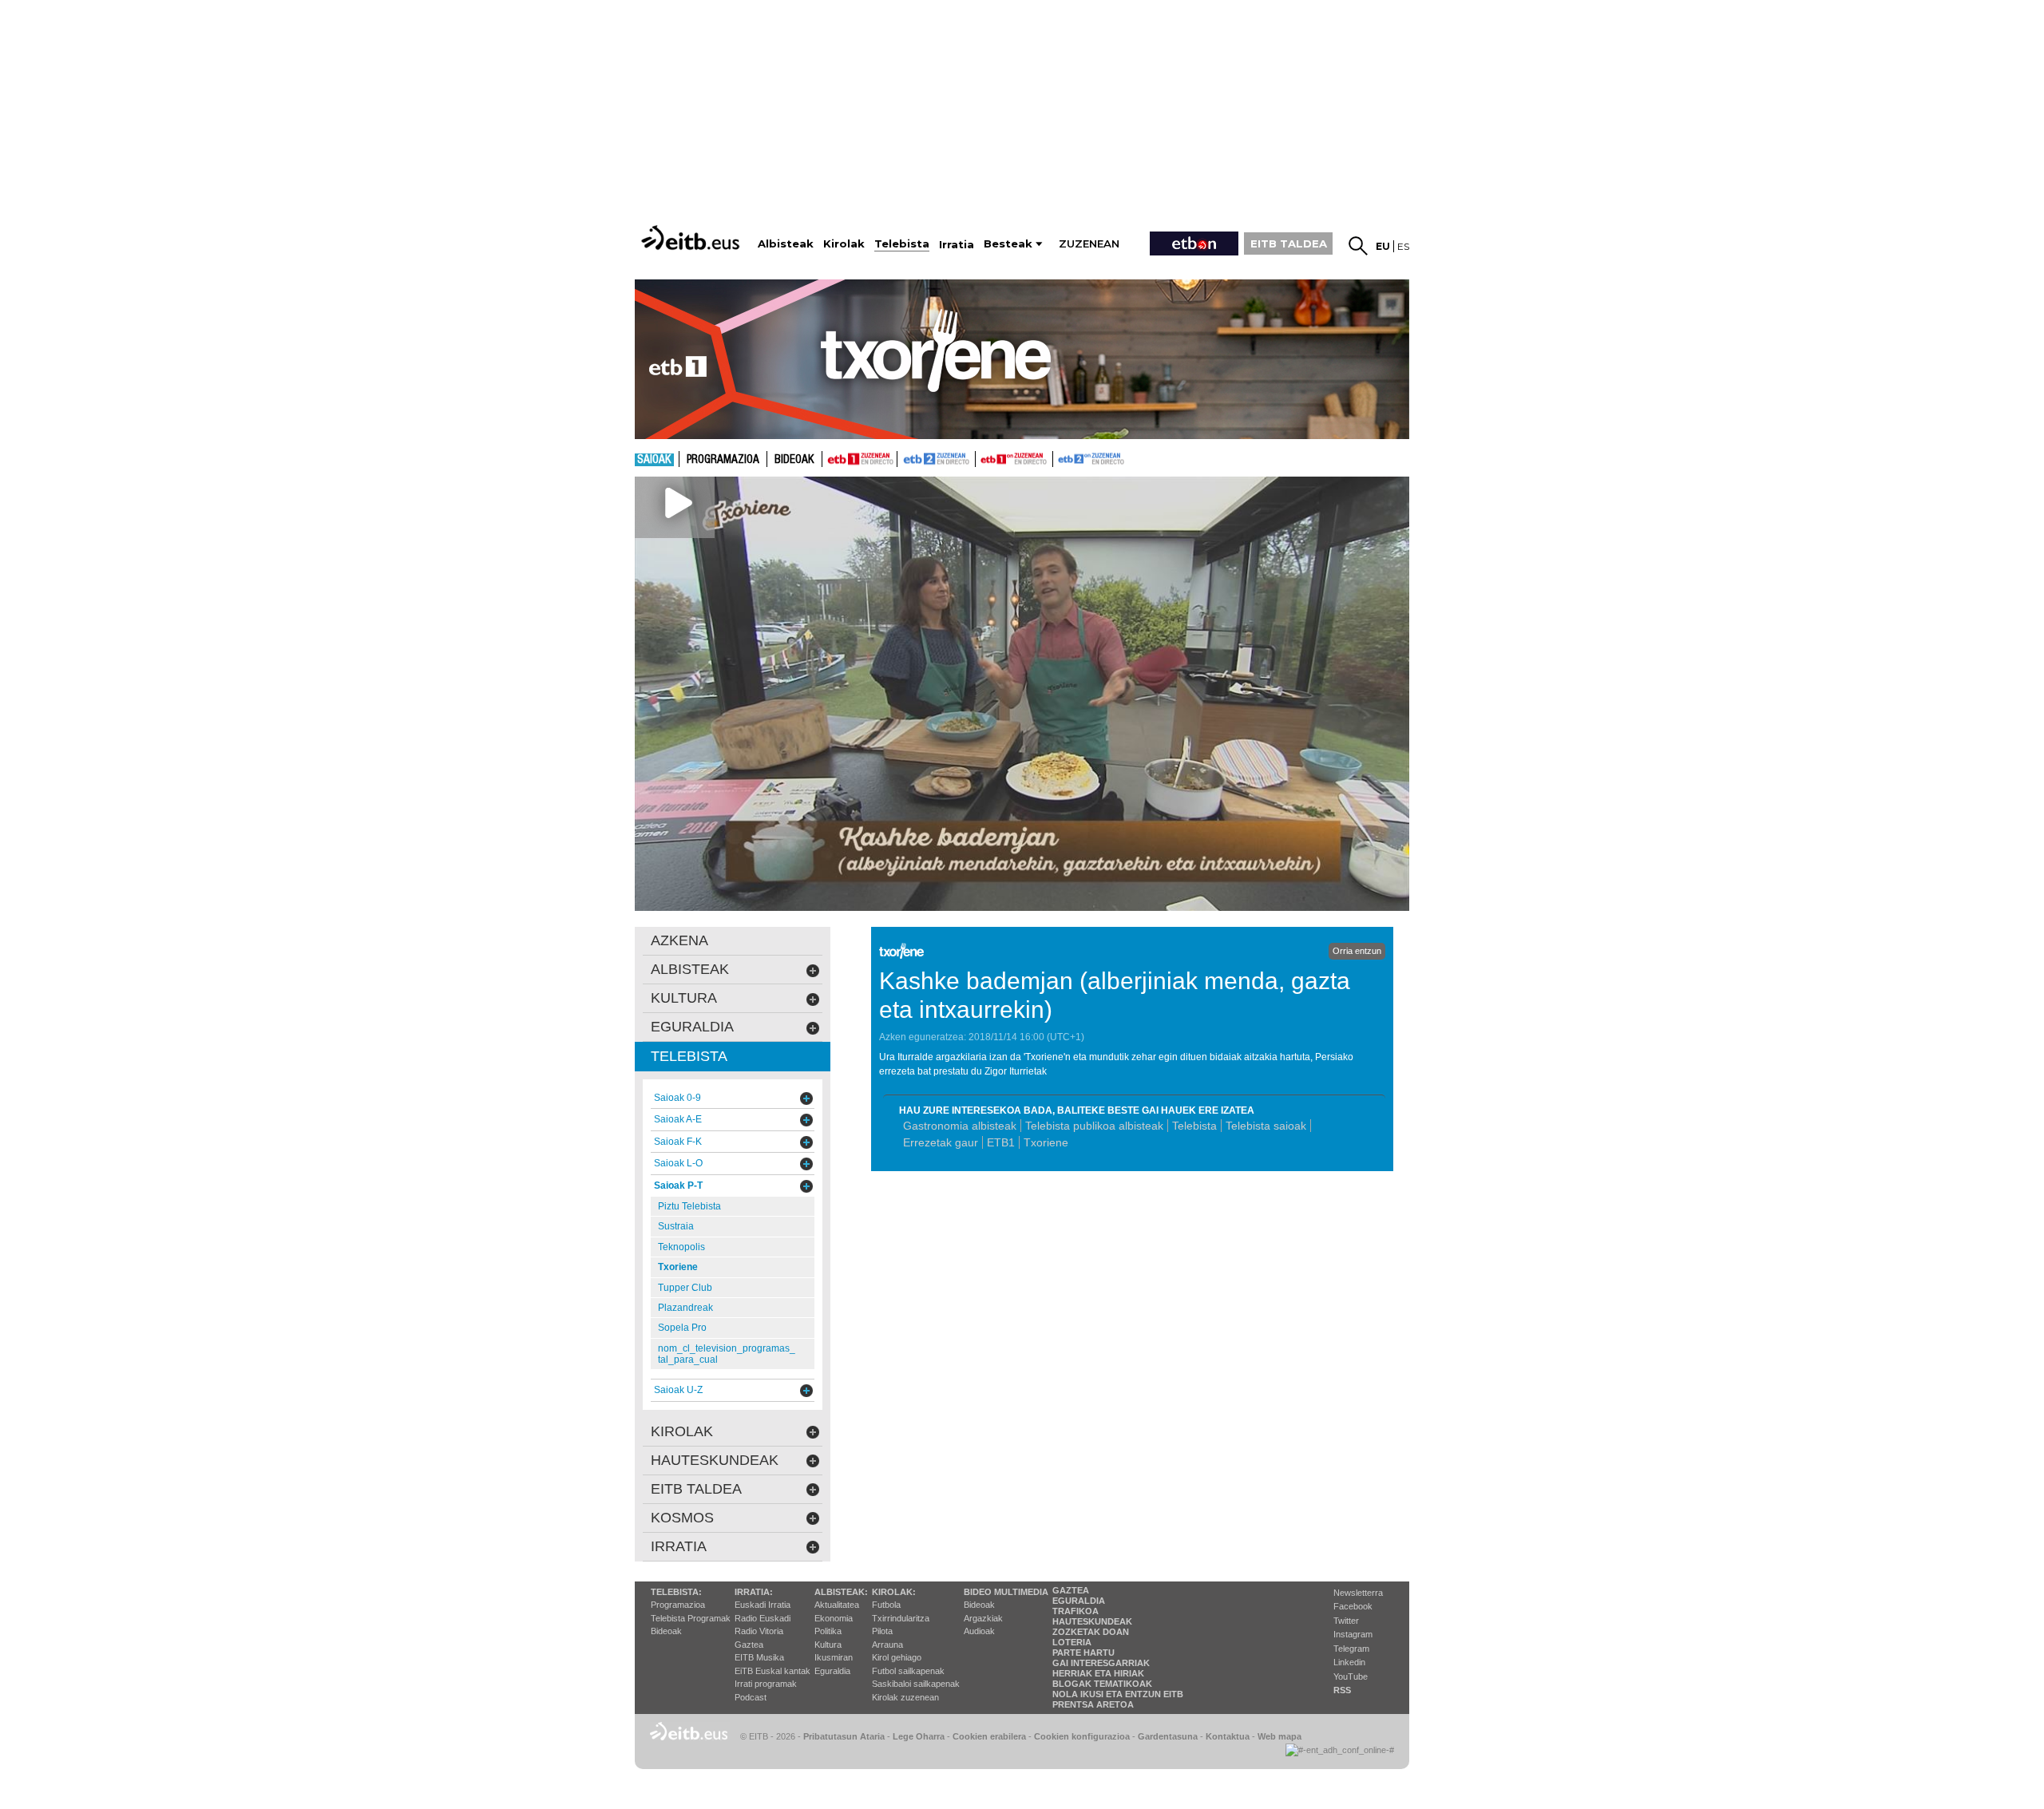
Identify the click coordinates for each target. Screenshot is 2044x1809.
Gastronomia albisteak (960, 1126)
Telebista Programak (691, 1618)
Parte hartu (1083, 1653)
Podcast (751, 1697)
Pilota (882, 1631)
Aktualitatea (837, 1605)
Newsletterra (1358, 1593)
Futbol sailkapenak (908, 1671)
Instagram (1353, 1634)
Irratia (679, 1546)
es (1403, 246)
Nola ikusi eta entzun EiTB (1118, 1694)
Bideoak (794, 460)
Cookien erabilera (989, 1736)
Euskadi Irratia (763, 1605)
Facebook (1353, 1606)
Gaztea (749, 1645)
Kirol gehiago (897, 1657)
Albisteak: (841, 1592)
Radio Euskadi (763, 1618)
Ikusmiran (834, 1657)
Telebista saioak (1266, 1126)
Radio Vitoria (759, 1631)
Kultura (828, 1645)
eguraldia (692, 1027)
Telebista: (676, 1592)
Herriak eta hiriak (1098, 1673)
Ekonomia (834, 1618)
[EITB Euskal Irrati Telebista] (692, 238)
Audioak (979, 1631)
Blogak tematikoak (1102, 1684)
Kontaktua (1228, 1736)
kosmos (682, 1518)
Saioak (654, 460)
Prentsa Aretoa (1093, 1704)
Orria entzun (1357, 951)
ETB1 (860, 459)
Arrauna (887, 1645)
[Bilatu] (1358, 246)
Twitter (1346, 1621)
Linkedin (1349, 1662)
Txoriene (1046, 1142)
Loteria (1072, 1642)
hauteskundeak (715, 1460)
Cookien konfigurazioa (1082, 1736)
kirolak (682, 1431)
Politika (828, 1631)
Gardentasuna (1168, 1736)
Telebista (1194, 1126)
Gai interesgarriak (1101, 1663)
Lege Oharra (919, 1736)
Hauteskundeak (1092, 1621)
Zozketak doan (1091, 1632)
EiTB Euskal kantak (772, 1671)
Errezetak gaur (941, 1142)
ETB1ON (983, 457)
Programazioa (723, 460)
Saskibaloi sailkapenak (916, 1684)
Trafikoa (1075, 1611)
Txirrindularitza (901, 1618)
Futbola (886, 1605)
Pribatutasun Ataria (844, 1736)
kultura (684, 998)
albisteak (690, 969)
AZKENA (679, 940)
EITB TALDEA (1289, 243)
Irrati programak (766, 1684)
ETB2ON (1060, 457)
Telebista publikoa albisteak (1094, 1126)
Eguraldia (832, 1671)
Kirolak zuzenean (905, 1697)
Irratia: (754, 1592)
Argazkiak (983, 1618)
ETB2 (937, 459)
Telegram (1351, 1649)
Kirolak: (894, 1592)
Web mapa (1279, 1736)
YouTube (1351, 1676)
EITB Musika (759, 1657)
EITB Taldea (696, 1489)
